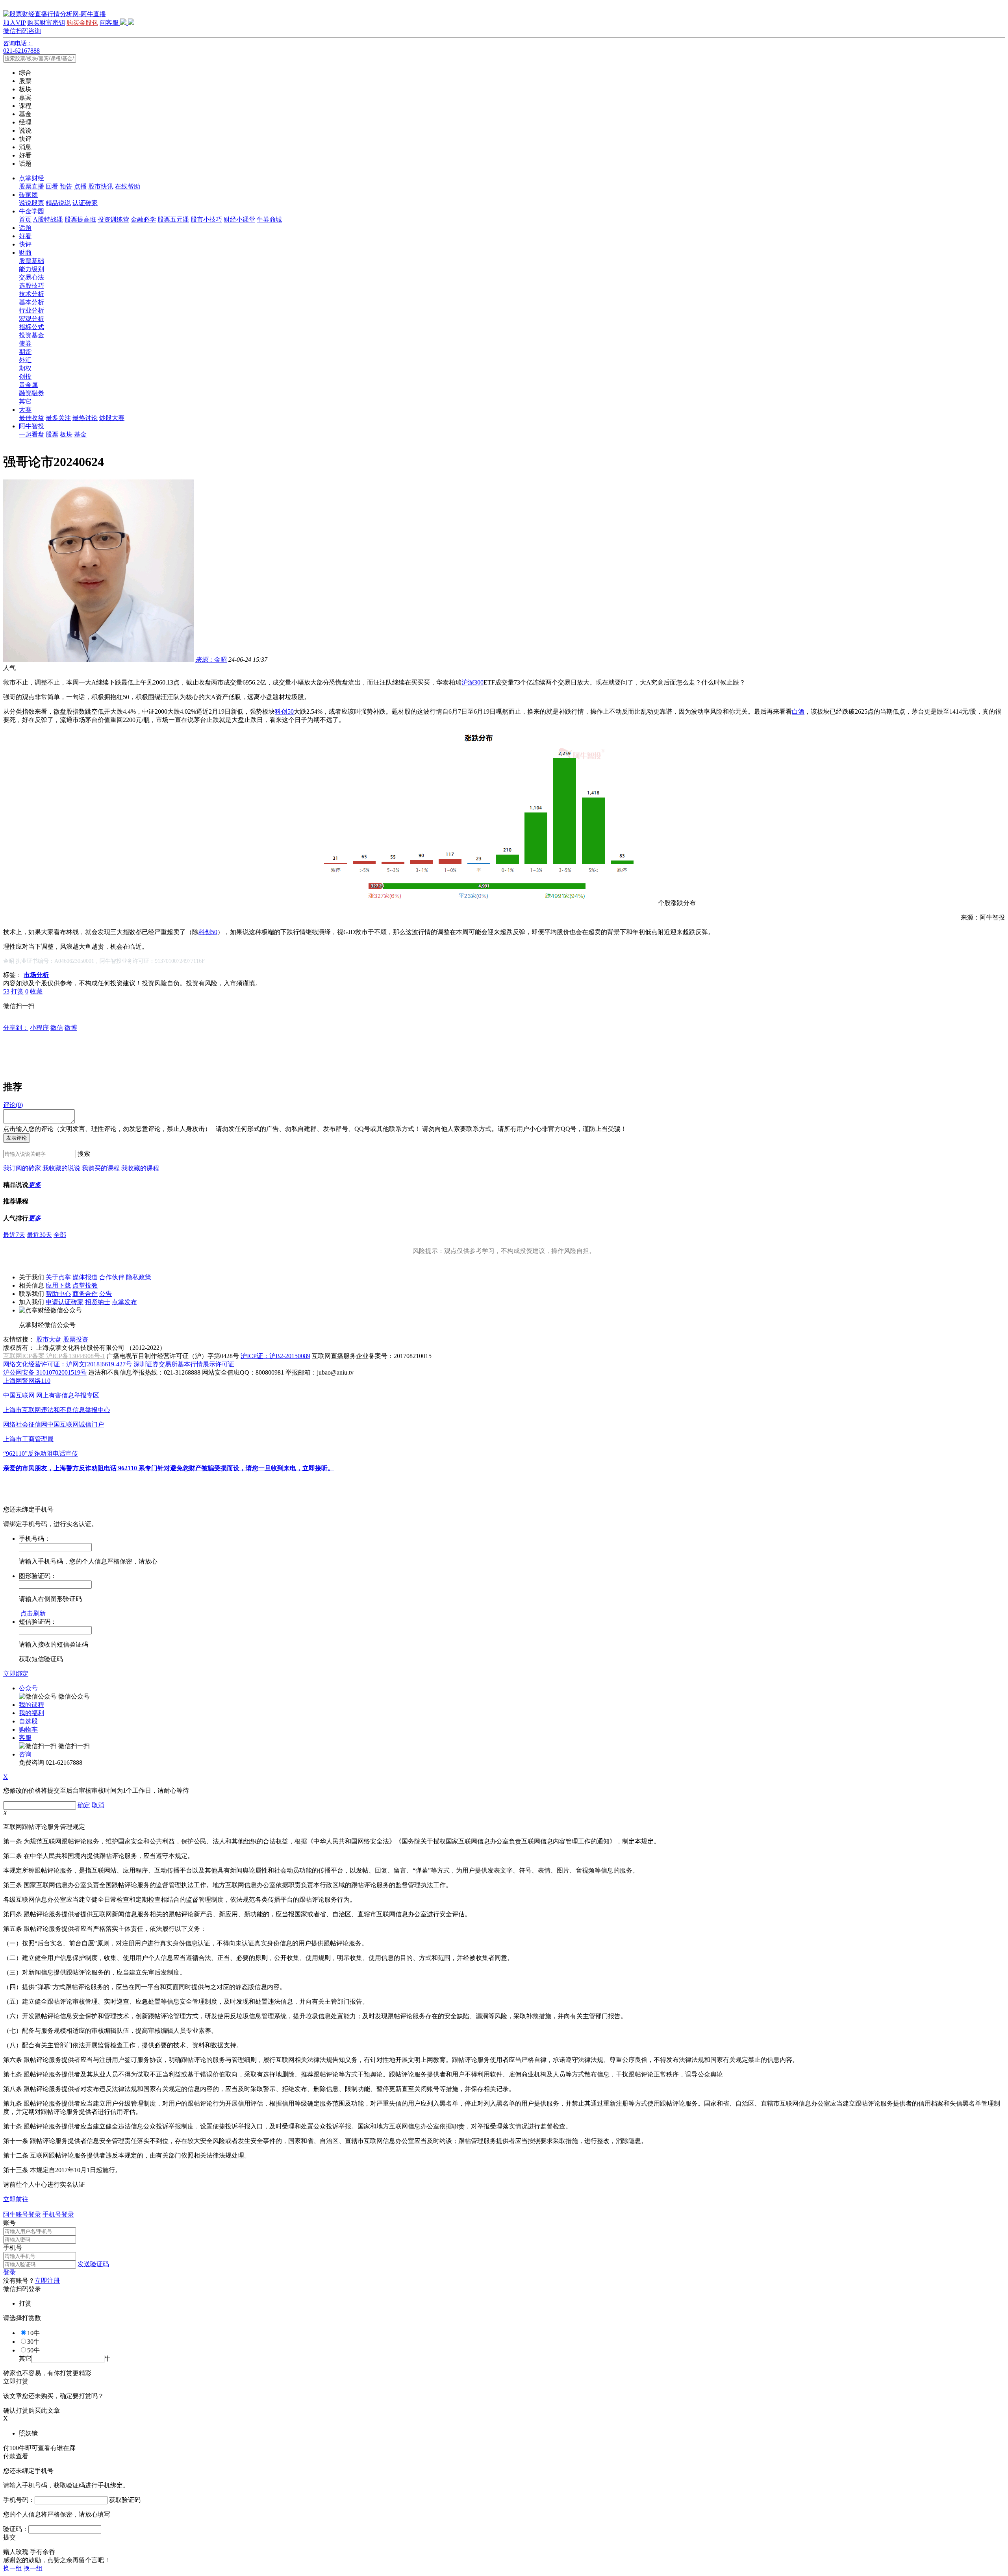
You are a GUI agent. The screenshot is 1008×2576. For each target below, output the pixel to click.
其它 (25, 401)
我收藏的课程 (140, 1168)
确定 (84, 1805)
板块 (66, 434)
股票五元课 (173, 219)
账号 (9, 2223)
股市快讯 (101, 186)
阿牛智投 (31, 426)
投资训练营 (113, 219)
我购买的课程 (101, 1168)
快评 (25, 244)
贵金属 (28, 385)
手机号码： (19, 2500)
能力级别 (31, 269)
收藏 (36, 991)
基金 (80, 434)
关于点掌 (58, 1277)
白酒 (798, 712)
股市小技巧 (206, 219)
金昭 (211, 660)
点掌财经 (31, 178)
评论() (13, 1105)
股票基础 (31, 261)
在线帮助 (128, 186)
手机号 (13, 2248)
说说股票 (31, 203)
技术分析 (31, 294)
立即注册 (47, 2281)
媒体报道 (85, 1277)
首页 (25, 219)
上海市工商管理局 (28, 1439)
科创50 (284, 712)
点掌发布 (124, 1302)
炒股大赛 (112, 418)
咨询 (25, 1754)
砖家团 (28, 195)
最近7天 (14, 1235)
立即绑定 (16, 1674)
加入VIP (14, 23)
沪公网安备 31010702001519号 (45, 1372)
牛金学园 (31, 211)
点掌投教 (85, 1285)
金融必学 (143, 219)
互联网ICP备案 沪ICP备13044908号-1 (54, 1356)
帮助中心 (58, 1294)
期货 (25, 352)
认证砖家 (85, 203)
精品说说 (58, 203)
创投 (25, 377)
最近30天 (39, 1235)
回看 (52, 186)
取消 (98, 1805)
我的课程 (31, 1705)
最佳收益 (31, 418)
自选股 (28, 1721)
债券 (25, 343)
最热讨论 (85, 418)
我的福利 (31, 1713)
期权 (25, 368)
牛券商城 (269, 219)
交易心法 (31, 277)
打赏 (17, 991)
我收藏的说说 (61, 1168)
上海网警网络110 (27, 1381)
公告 (106, 1294)
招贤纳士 (98, 1302)
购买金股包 (82, 23)
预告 (66, 186)
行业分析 (31, 310)
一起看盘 (31, 434)
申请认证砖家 (65, 1302)
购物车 (28, 1729)
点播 (80, 186)
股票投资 (76, 1339)
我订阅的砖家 (22, 1168)
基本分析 (31, 302)
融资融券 (31, 393)
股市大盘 (49, 1339)
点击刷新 (33, 1613)
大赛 (25, 410)
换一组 (13, 2568)
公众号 (28, 1688)
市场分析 (36, 975)
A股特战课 (48, 219)
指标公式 (31, 327)
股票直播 (31, 186)
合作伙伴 (112, 1277)
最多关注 (58, 418)
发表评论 (17, 1138)
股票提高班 (80, 219)
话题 (25, 228)
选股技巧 (31, 286)
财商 (25, 253)
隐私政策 (139, 1277)
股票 (52, 434)
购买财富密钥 (46, 23)
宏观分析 (31, 319)
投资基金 (31, 335)
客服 (25, 1738)
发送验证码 (93, 2264)
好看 (25, 236)
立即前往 (16, 2199)
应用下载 (58, 1285)
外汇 (25, 360)
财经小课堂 (239, 219)
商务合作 (85, 1294)
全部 (60, 1235)
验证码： (16, 2529)
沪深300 (472, 682)
